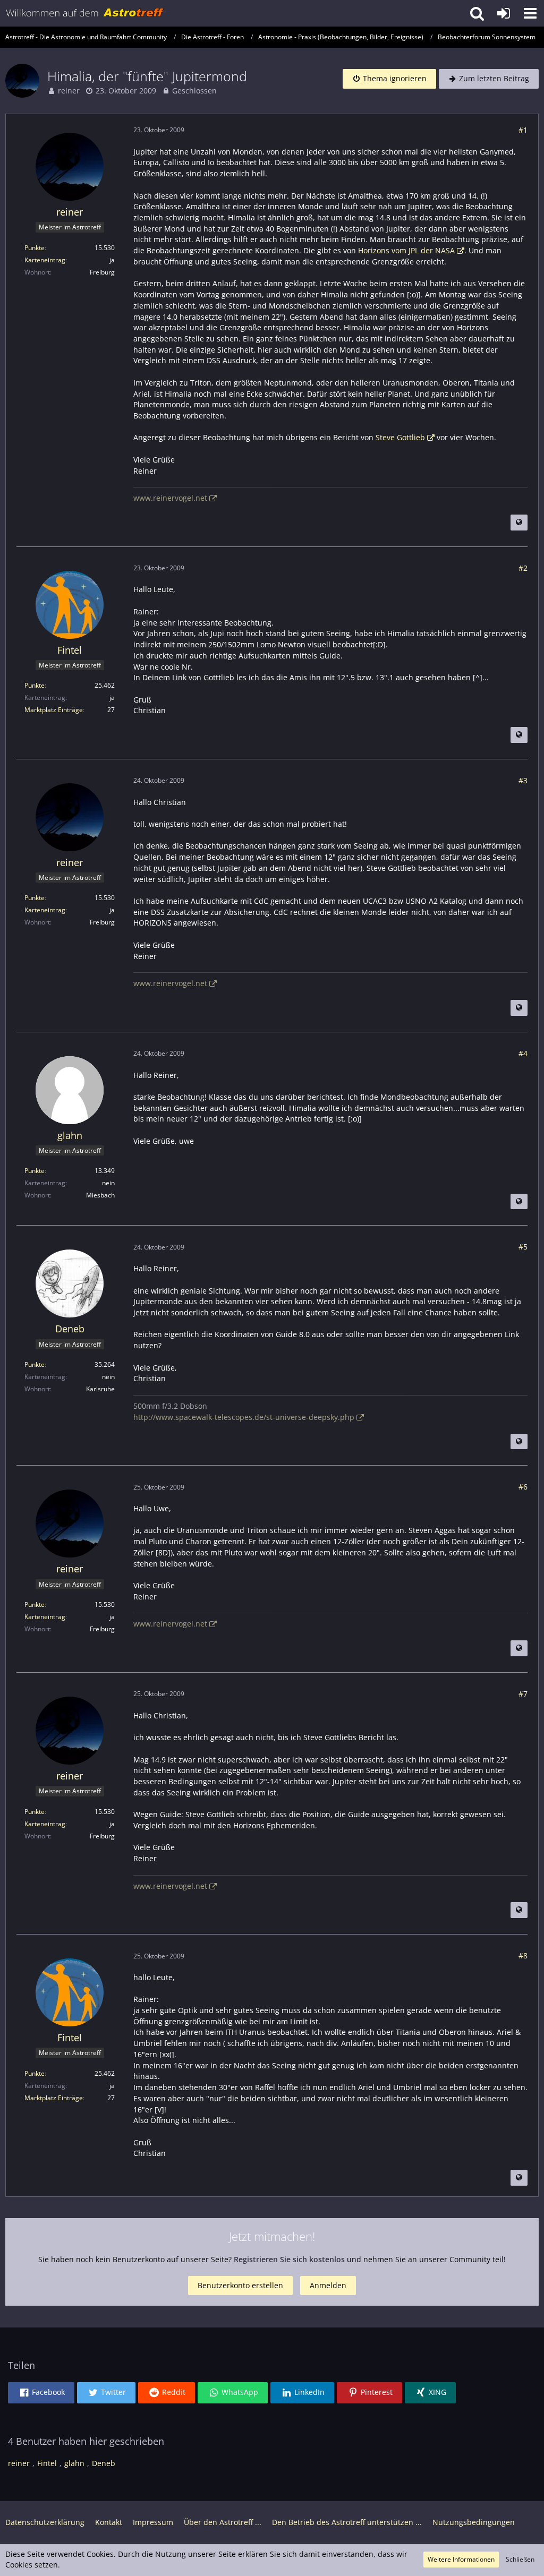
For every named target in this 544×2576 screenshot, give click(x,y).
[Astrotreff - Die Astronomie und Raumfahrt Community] (85, 13)
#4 (523, 1053)
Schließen (520, 2559)
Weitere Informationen (461, 2559)
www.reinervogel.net (170, 498)
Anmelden (328, 2285)
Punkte (35, 248)
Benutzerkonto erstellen (240, 2285)
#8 (523, 1955)
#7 (523, 1694)
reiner (69, 91)
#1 (523, 130)
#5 (523, 1247)
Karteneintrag (45, 260)
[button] (530, 13)
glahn (74, 2463)
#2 (523, 568)
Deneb (104, 2463)
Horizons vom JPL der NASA (406, 250)
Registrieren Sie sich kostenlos (289, 2259)
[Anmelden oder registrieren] (504, 13)
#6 (523, 1487)
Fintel (47, 2463)
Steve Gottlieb (400, 437)
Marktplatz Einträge (54, 710)
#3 (523, 780)
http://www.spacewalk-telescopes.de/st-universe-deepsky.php (244, 1417)
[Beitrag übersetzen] (519, 523)
